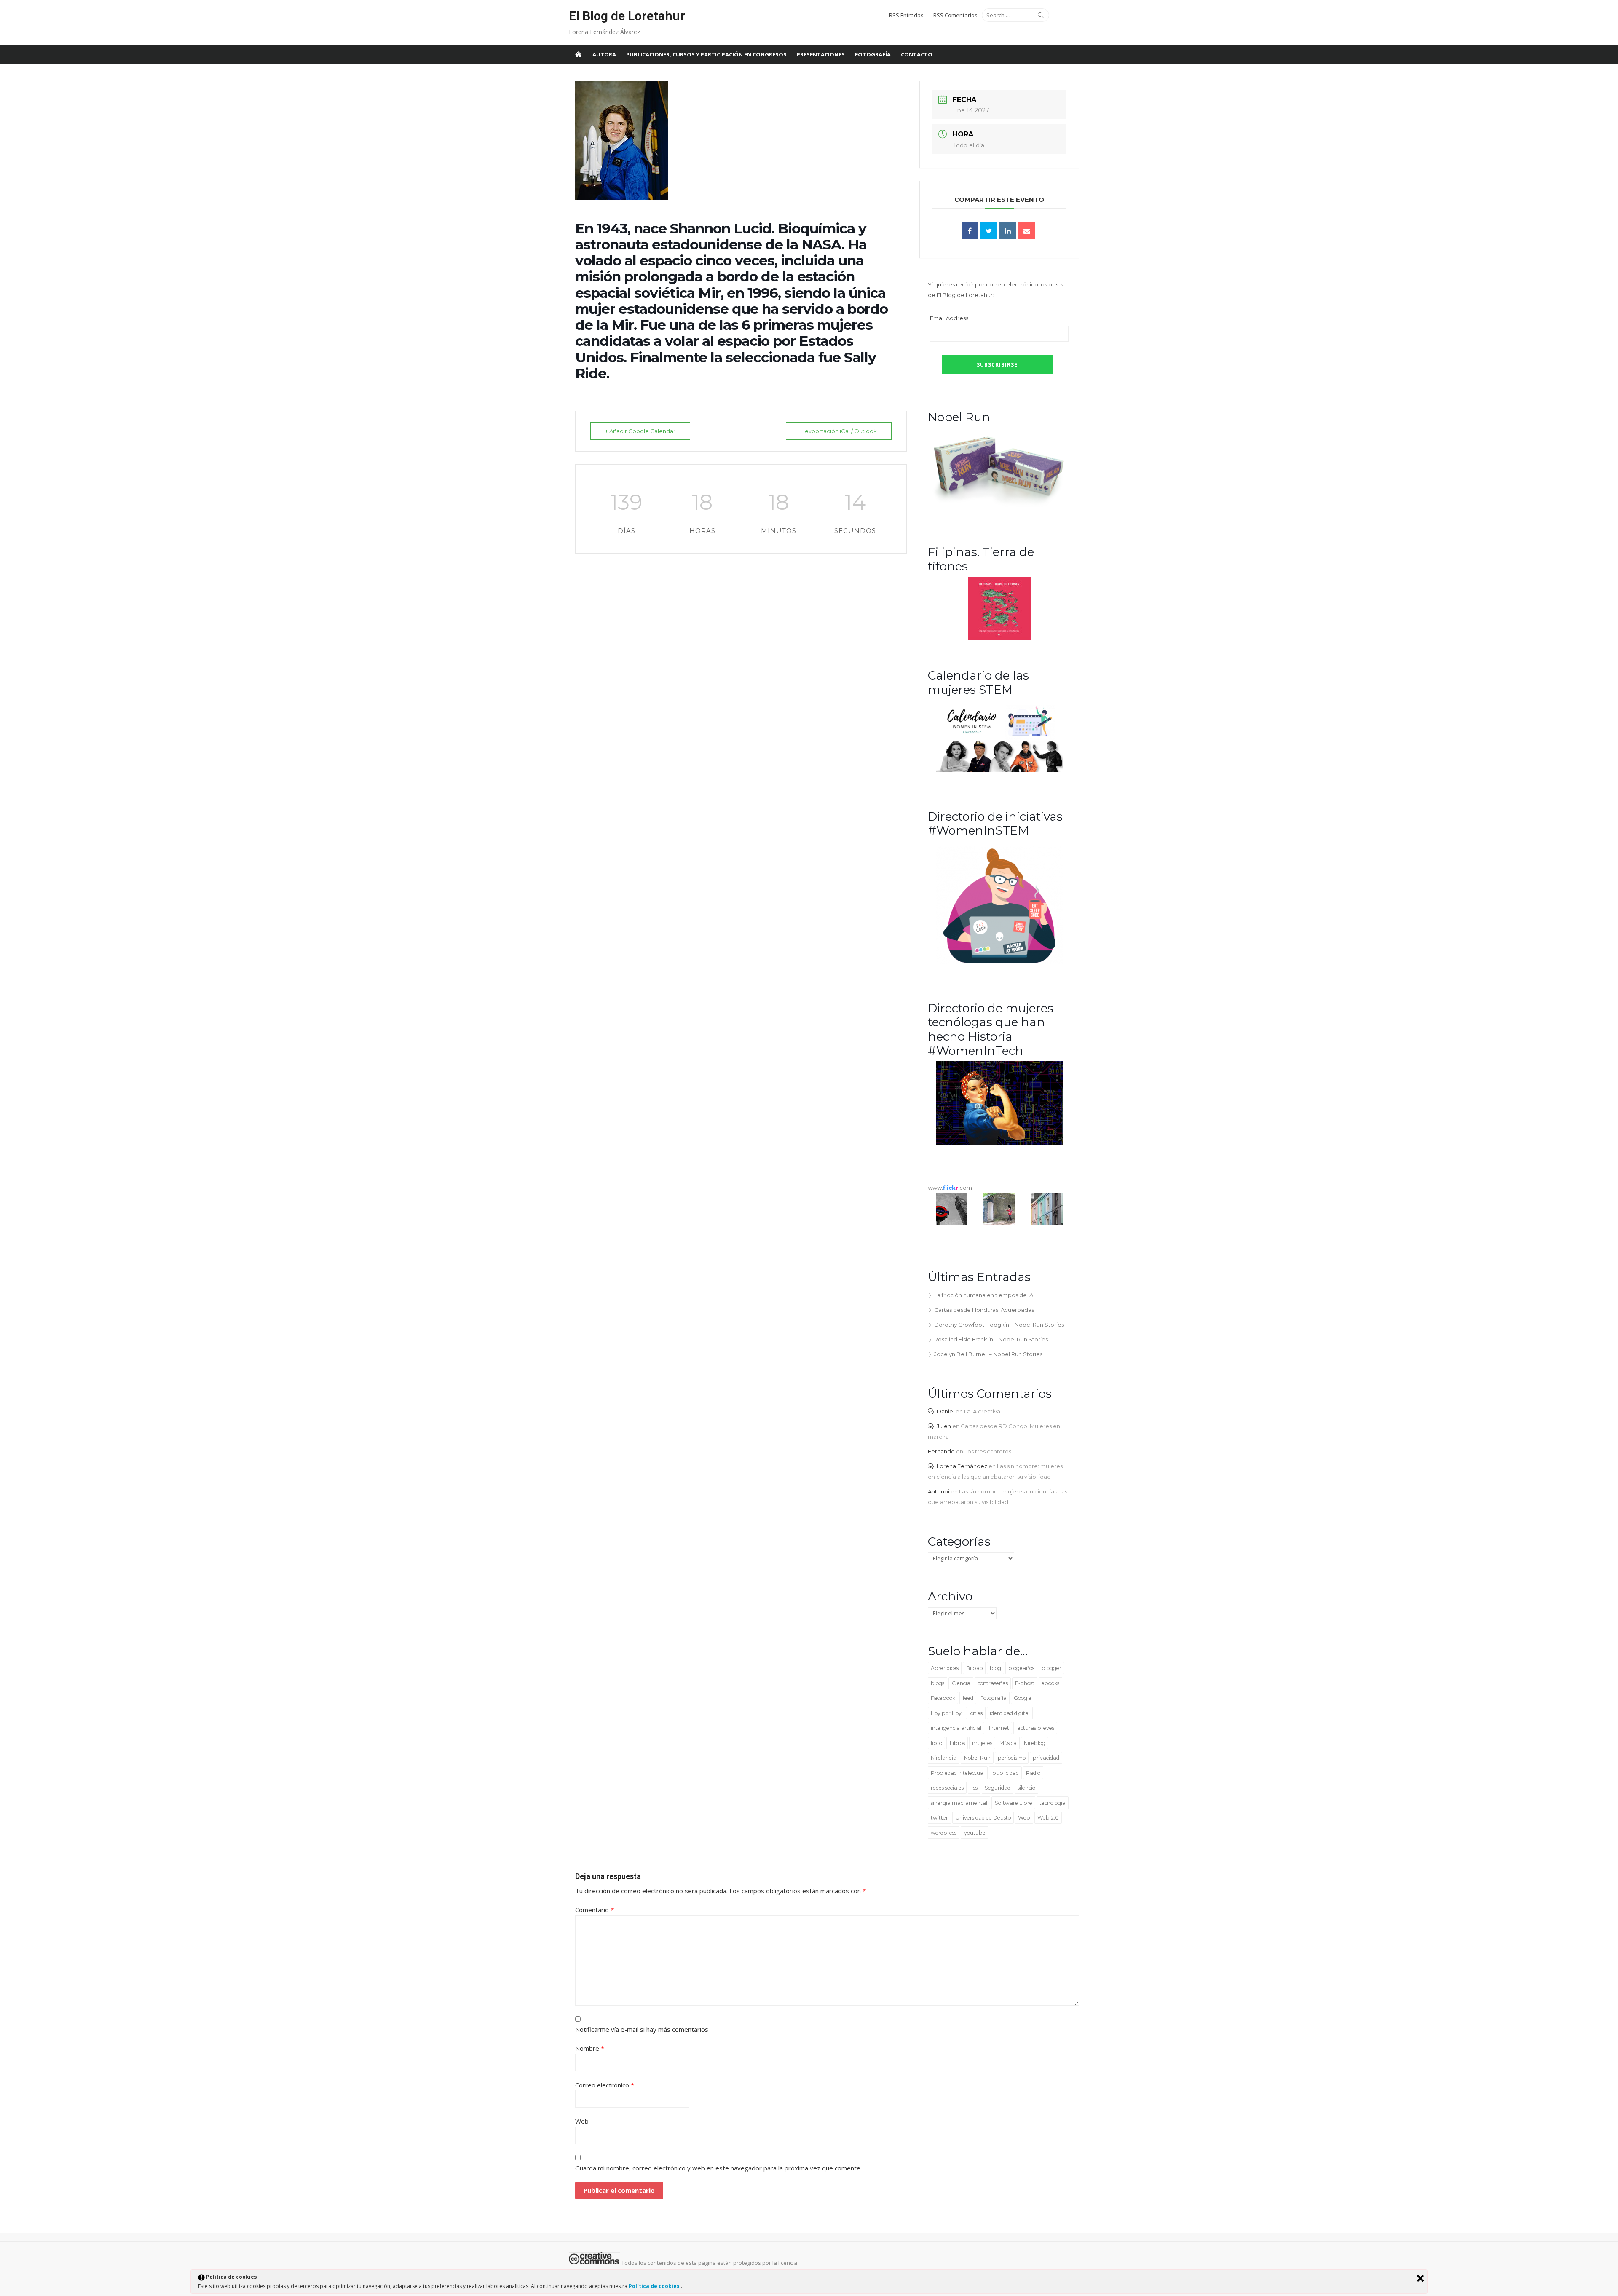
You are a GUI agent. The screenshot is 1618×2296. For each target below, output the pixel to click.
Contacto (917, 54)
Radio (1033, 1773)
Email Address (949, 318)
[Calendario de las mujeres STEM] (999, 770)
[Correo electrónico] (1027, 230)
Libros (957, 1743)
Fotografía (873, 54)
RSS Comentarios (955, 15)
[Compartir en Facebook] (970, 230)
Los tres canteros (988, 1451)
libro (936, 1743)
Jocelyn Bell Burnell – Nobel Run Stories (988, 1354)
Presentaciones (821, 54)
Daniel (946, 1411)
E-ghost (1025, 1683)
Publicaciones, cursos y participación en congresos (706, 54)
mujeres (982, 1743)
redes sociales (947, 1788)
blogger (1051, 1668)
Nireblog (1035, 1743)
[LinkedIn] (1008, 230)
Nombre (590, 2048)
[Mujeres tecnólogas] (999, 1143)
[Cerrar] (1420, 2278)
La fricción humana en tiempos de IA (984, 1295)
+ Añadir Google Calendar (640, 431)
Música (1008, 1743)
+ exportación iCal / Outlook (839, 431)
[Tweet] (989, 230)
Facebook (943, 1698)
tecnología (1053, 1803)
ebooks (1050, 1683)
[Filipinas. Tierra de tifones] (999, 638)
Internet (999, 1728)
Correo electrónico (605, 2085)
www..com (950, 1188)
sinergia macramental (959, 1803)
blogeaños (1021, 1668)
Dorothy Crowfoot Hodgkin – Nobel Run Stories (999, 1325)
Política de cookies (655, 2286)
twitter (939, 1818)
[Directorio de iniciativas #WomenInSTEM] (999, 962)
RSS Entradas (906, 15)
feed (968, 1698)
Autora (604, 54)
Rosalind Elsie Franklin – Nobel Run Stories (991, 1339)
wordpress (944, 1833)
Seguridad (998, 1788)
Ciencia (961, 1683)
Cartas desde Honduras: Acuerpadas (984, 1310)
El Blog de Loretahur (627, 16)
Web (1024, 1818)
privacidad (1046, 1758)
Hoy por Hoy (946, 1713)
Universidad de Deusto (983, 1818)
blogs (938, 1683)
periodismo (1012, 1758)
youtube (975, 1833)
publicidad (1006, 1773)
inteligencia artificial (956, 1728)
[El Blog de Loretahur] (578, 54)
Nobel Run (977, 1758)
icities (976, 1713)
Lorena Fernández (962, 1466)
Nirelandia (944, 1758)
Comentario (595, 1910)
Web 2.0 (1048, 1818)
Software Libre (1014, 1803)
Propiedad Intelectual (958, 1773)
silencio (1026, 1788)
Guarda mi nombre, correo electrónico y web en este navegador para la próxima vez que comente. (718, 2168)
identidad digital (1010, 1713)
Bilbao (974, 1668)
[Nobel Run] (999, 506)
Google (1023, 1698)
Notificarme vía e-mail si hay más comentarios (642, 2029)
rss (974, 1788)
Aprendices (945, 1668)
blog (995, 1668)
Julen (944, 1426)
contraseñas (993, 1683)
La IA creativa (982, 1411)
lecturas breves (1035, 1728)
